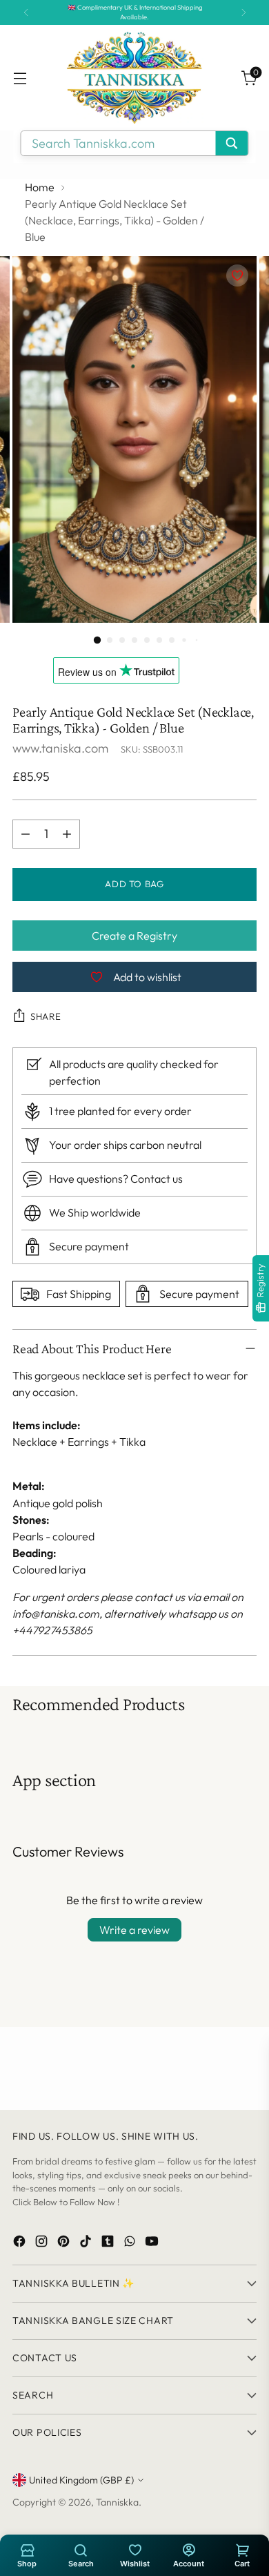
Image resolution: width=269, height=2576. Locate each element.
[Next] (243, 12)
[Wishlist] (134, 2549)
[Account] (188, 2549)
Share (46, 1016)
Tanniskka (117, 2502)
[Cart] (242, 2549)
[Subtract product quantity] (26, 834)
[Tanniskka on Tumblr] (109, 2244)
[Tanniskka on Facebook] (21, 2244)
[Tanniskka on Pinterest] (65, 2244)
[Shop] (27, 2549)
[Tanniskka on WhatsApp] (131, 2244)
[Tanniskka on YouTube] (153, 2244)
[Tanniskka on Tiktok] (87, 2244)
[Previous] (26, 12)
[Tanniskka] (134, 78)
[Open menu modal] (20, 78)
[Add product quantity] (67, 834)
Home (40, 187)
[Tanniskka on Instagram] (43, 2244)
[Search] (81, 2549)
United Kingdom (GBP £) (81, 2480)
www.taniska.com (60, 748)
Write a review (134, 1930)
